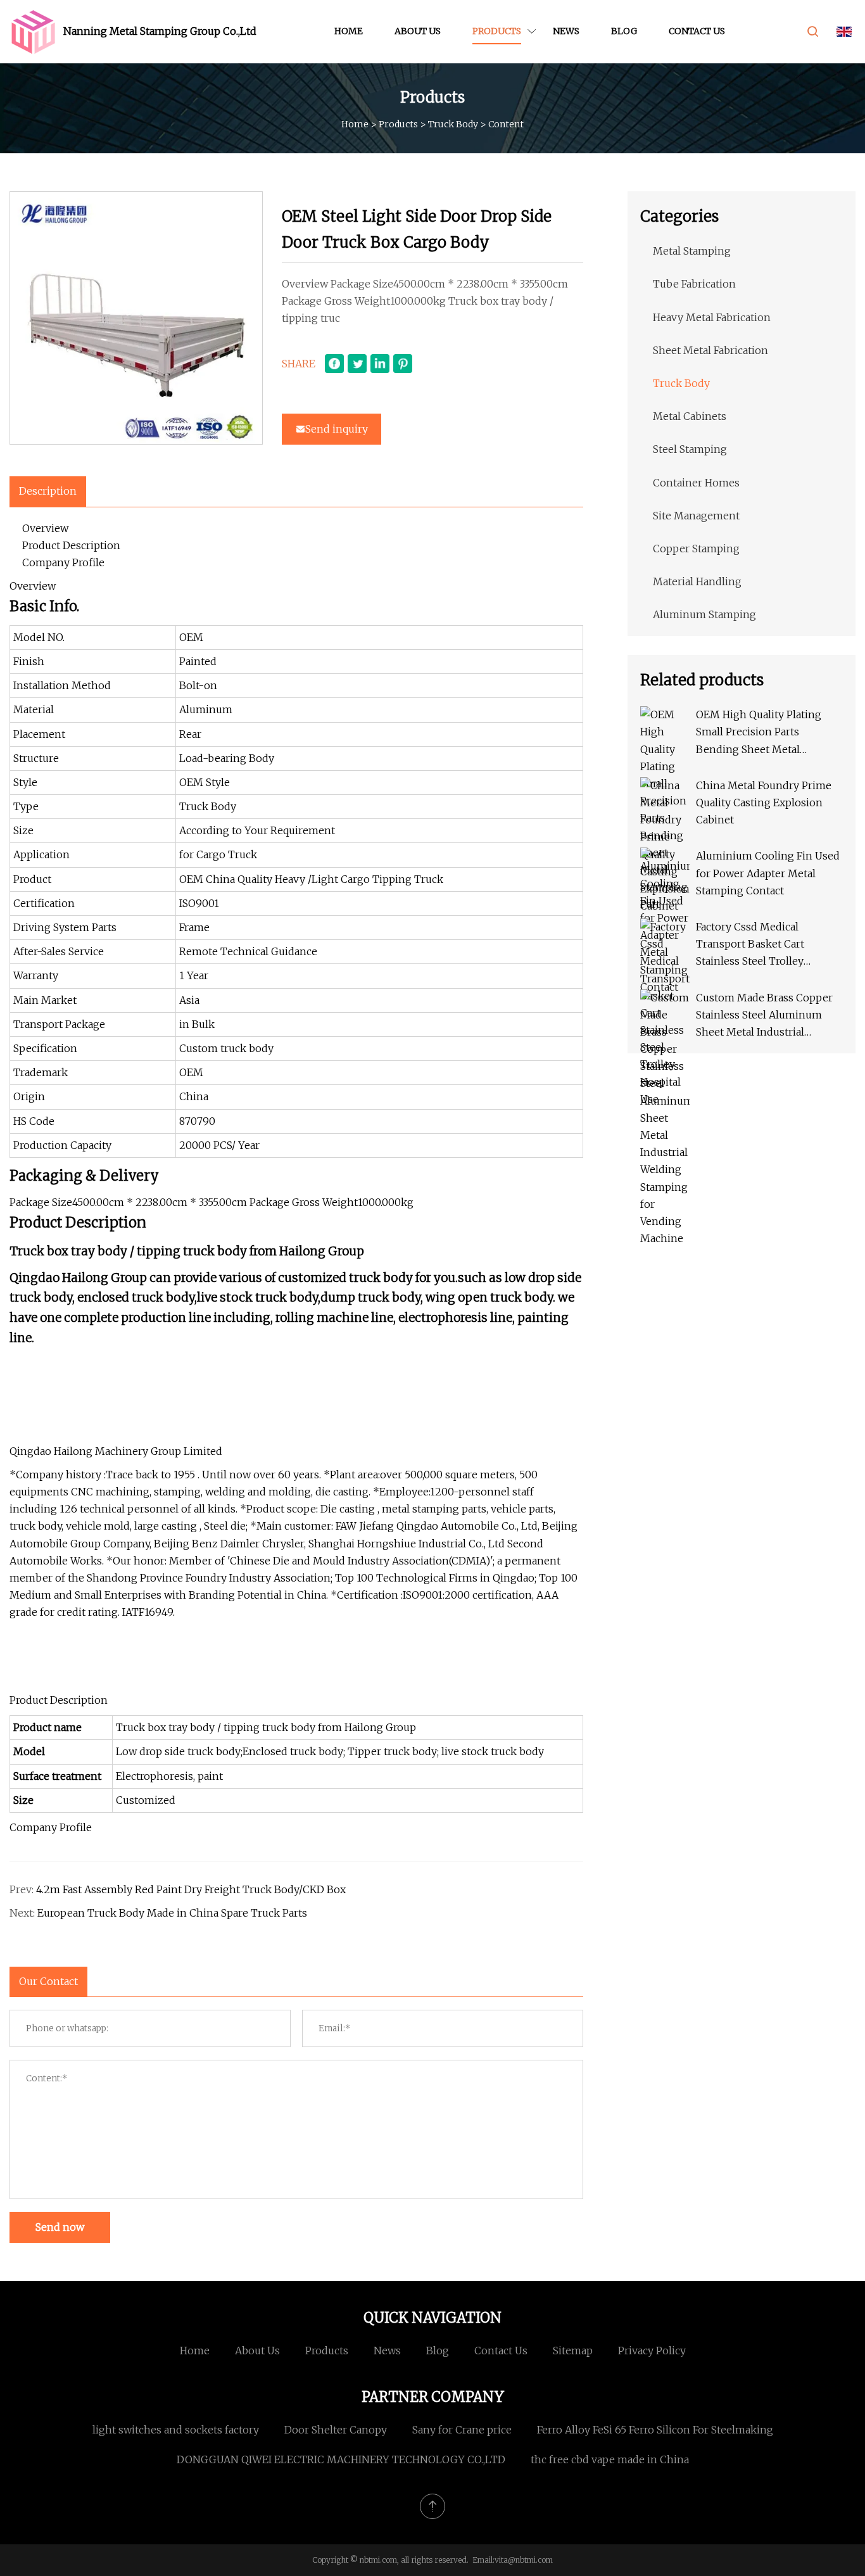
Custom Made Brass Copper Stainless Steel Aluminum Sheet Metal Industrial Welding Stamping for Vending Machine (764, 1016)
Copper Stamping (696, 549)
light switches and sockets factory (176, 2430)
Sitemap (573, 2351)
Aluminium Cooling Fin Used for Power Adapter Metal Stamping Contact (768, 873)
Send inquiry (337, 429)
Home (349, 31)
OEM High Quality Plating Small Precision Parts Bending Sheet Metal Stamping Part (759, 733)
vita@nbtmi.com (524, 2560)
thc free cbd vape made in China (610, 2459)
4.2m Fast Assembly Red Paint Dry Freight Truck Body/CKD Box (191, 1889)
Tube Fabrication (694, 284)
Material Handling (697, 581)
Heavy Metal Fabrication (712, 317)
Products (497, 31)
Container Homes (696, 483)
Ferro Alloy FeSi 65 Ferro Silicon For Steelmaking (655, 2430)
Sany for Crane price (462, 2430)
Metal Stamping (692, 251)
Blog (624, 31)
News (566, 31)
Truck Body (453, 124)
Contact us (697, 31)
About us (418, 31)
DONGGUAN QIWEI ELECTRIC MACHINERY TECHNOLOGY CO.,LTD (341, 2459)
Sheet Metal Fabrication (710, 350)
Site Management (696, 516)
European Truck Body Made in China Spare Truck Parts (172, 1913)
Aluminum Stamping (704, 614)
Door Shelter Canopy (336, 2430)
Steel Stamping (690, 449)
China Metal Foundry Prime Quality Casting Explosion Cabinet (764, 803)
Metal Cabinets (690, 416)
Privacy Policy (652, 2351)
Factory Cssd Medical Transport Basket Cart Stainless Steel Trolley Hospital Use (750, 945)
